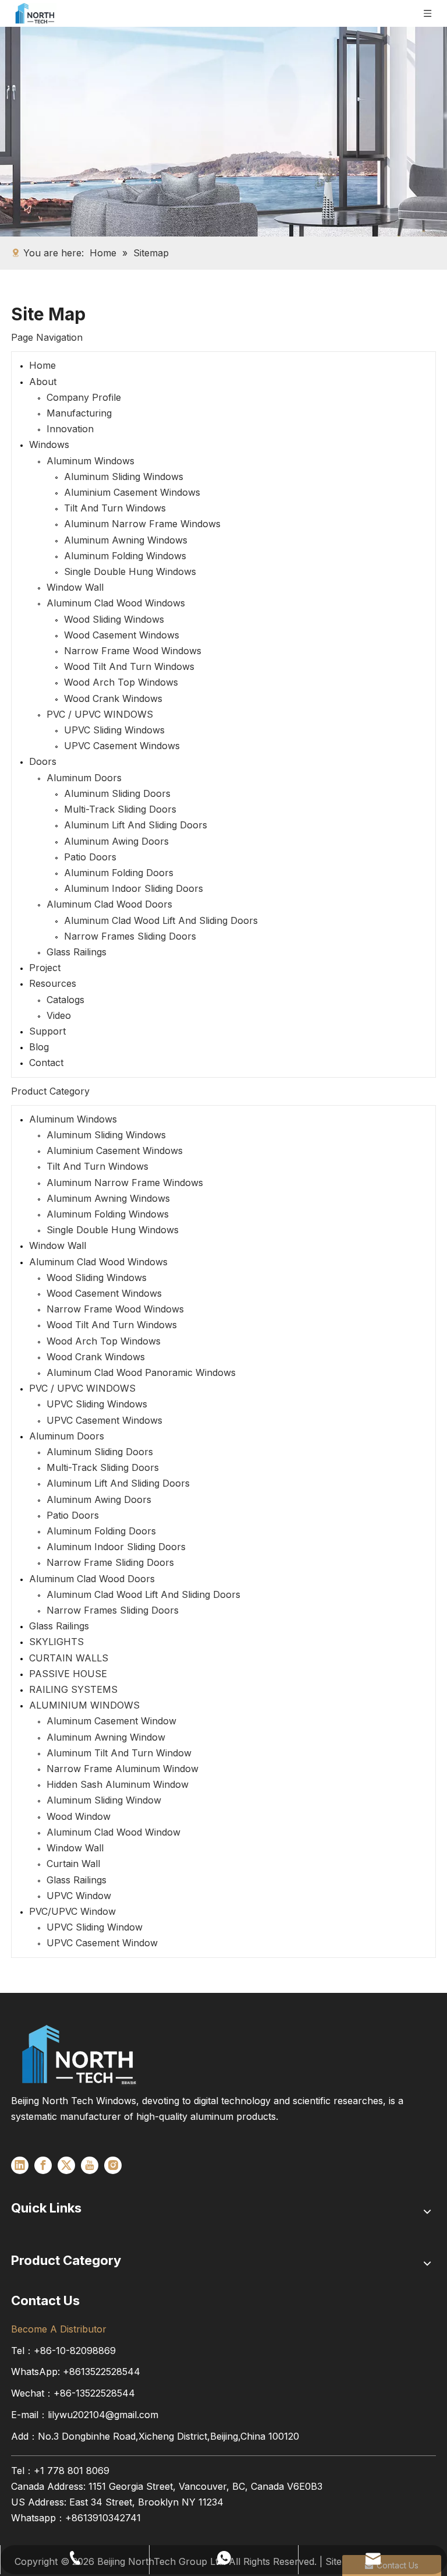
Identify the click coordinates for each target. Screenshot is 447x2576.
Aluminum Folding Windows (125, 556)
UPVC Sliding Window (95, 1927)
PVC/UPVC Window (72, 1911)
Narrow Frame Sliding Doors (110, 1562)
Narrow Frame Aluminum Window (123, 1769)
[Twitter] (66, 2165)
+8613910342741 (103, 2518)
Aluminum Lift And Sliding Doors (136, 825)
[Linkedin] (20, 2165)
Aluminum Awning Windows (126, 540)
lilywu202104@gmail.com (103, 2415)
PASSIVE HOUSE (68, 1674)
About (43, 382)
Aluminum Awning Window (106, 1737)
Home (42, 365)
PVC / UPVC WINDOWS (100, 714)
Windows (49, 444)
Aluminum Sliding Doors (117, 793)
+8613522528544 (102, 2372)
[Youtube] (90, 2165)
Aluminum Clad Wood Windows (116, 603)
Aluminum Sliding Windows (124, 477)
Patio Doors (90, 857)
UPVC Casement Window (102, 1943)
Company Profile (84, 397)
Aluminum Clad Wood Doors (109, 904)
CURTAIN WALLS (69, 1658)
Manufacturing (79, 413)
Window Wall (75, 587)
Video (59, 1015)
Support (47, 1031)
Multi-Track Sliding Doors (120, 809)
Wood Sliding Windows (114, 619)
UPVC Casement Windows (122, 746)
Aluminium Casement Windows (132, 492)
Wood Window (79, 1816)
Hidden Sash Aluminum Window (118, 1784)
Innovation (70, 429)
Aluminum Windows (91, 461)
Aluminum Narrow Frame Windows (142, 524)
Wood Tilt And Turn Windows (129, 666)
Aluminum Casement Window (111, 1721)
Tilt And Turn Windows (115, 508)
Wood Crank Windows (113, 698)
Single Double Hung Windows (130, 571)
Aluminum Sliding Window (104, 1800)
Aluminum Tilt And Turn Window (119, 1753)
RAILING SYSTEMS (73, 1689)
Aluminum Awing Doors (116, 841)
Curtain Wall (73, 1864)
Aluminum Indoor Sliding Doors (134, 888)
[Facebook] (43, 2165)
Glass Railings (77, 952)
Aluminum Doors (84, 778)
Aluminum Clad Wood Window (113, 1832)
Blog (39, 1047)
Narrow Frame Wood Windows (133, 651)
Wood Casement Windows (122, 635)
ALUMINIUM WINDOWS (84, 1705)
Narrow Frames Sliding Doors (130, 936)
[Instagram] (113, 2165)
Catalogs (65, 1000)
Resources (53, 983)
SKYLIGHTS (56, 1642)
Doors (43, 761)
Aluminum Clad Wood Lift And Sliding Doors (161, 920)
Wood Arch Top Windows (121, 682)
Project (45, 968)
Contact (46, 1063)
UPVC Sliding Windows (114, 730)
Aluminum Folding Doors (119, 873)
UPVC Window (79, 1896)
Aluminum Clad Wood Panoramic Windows (141, 1372)
